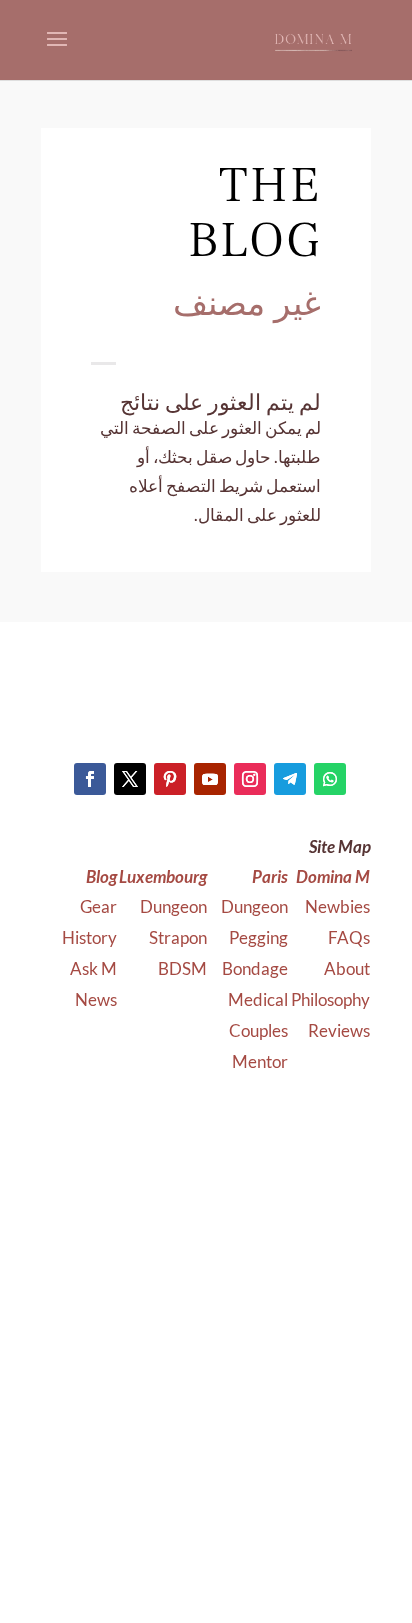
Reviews (339, 1030)
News (96, 999)
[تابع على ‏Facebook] (90, 779)
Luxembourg (163, 876)
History (89, 937)
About (347, 968)
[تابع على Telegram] (290, 779)
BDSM (182, 968)
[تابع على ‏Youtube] (210, 779)
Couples (257, 1030)
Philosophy (330, 999)
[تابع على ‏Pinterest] (170, 779)
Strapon (178, 937)
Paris (270, 876)
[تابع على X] (130, 779)
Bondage (253, 968)
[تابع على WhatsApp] (330, 779)
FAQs (349, 937)
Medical (256, 999)
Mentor (260, 1061)
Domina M (333, 876)
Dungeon (253, 906)
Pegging (257, 937)
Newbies (337, 906)
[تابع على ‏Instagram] (250, 779)
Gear (98, 906)
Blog (101, 876)
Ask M (93, 968)
